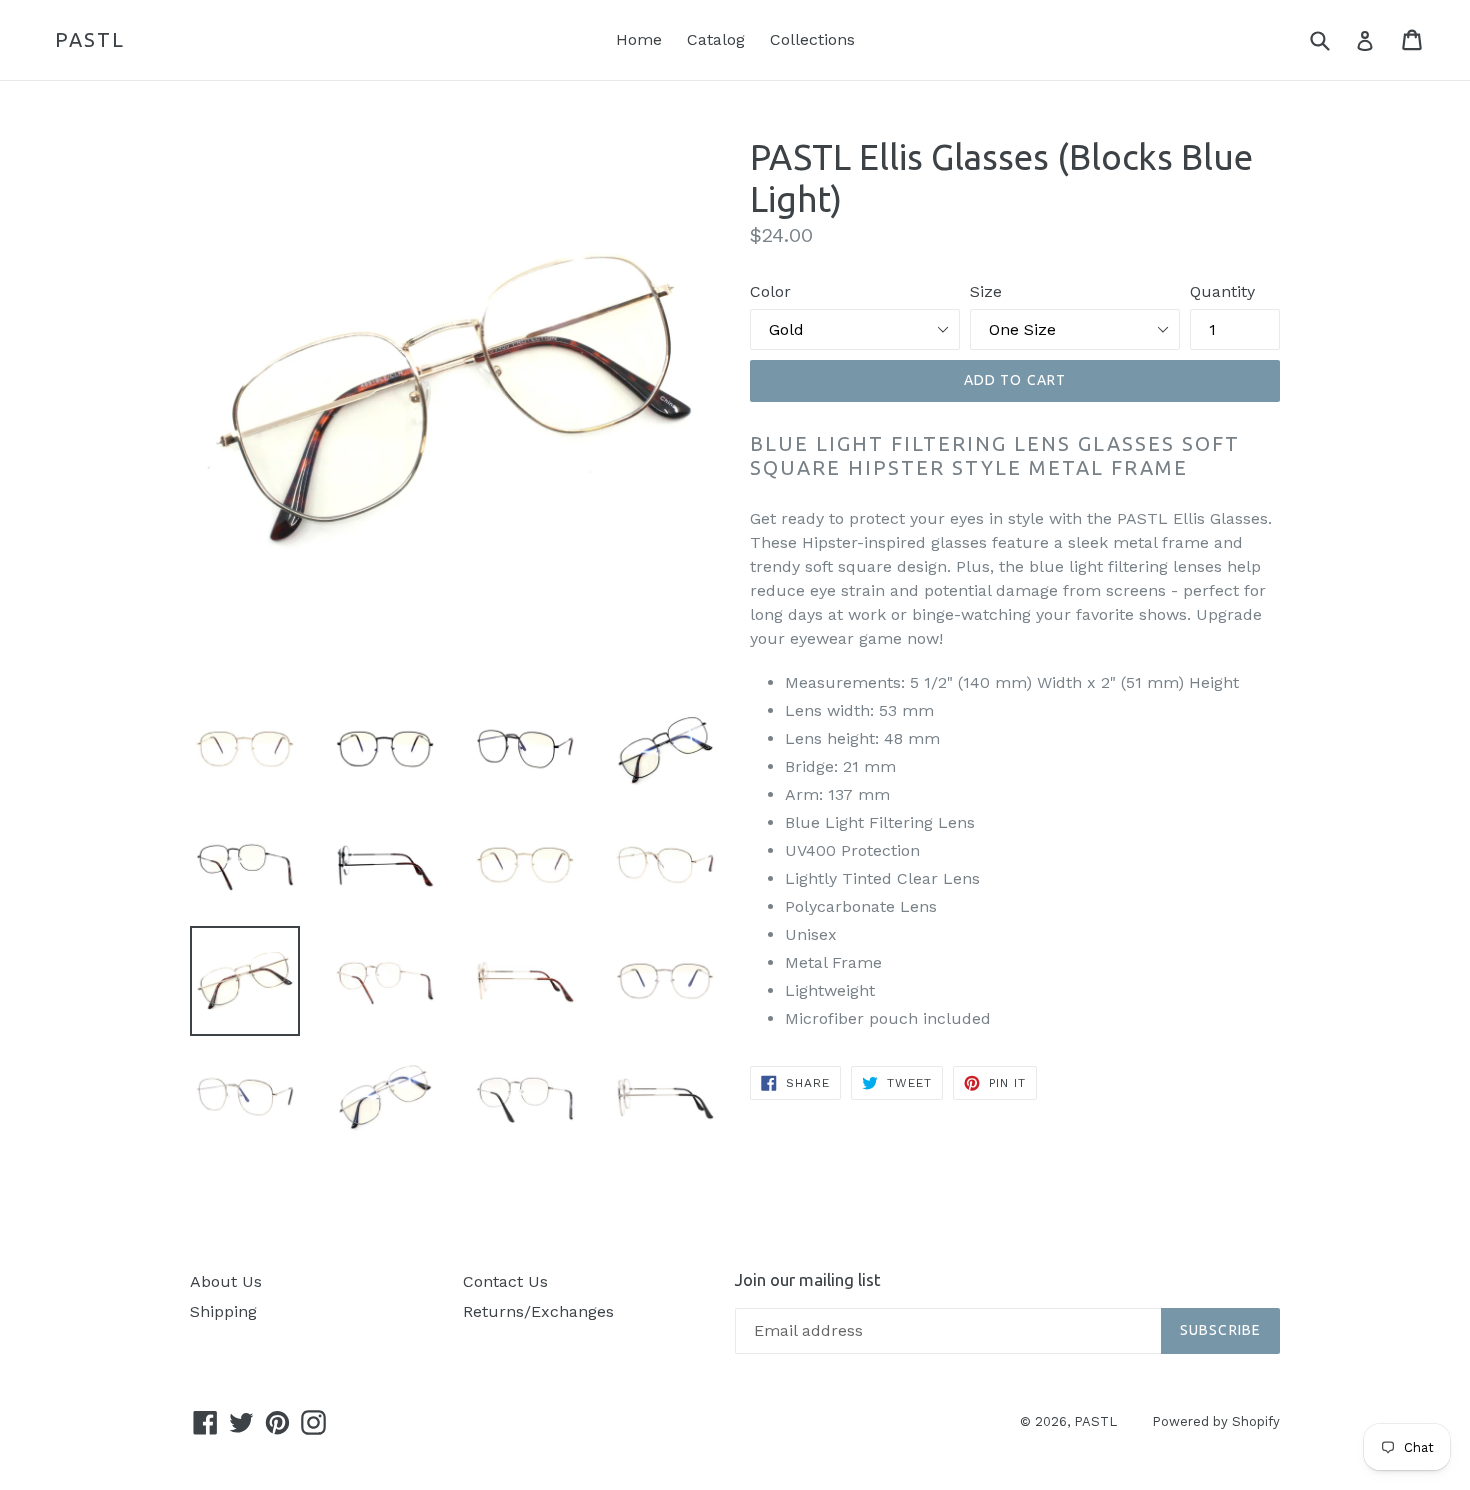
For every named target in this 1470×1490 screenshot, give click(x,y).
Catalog (716, 39)
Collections (812, 39)
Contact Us (505, 1281)
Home (639, 39)
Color (770, 291)
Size (986, 291)
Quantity (1222, 291)
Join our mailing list (808, 1279)
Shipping (223, 1311)
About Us (226, 1281)
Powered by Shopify (1216, 1421)
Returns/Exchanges (538, 1311)
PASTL (90, 39)
